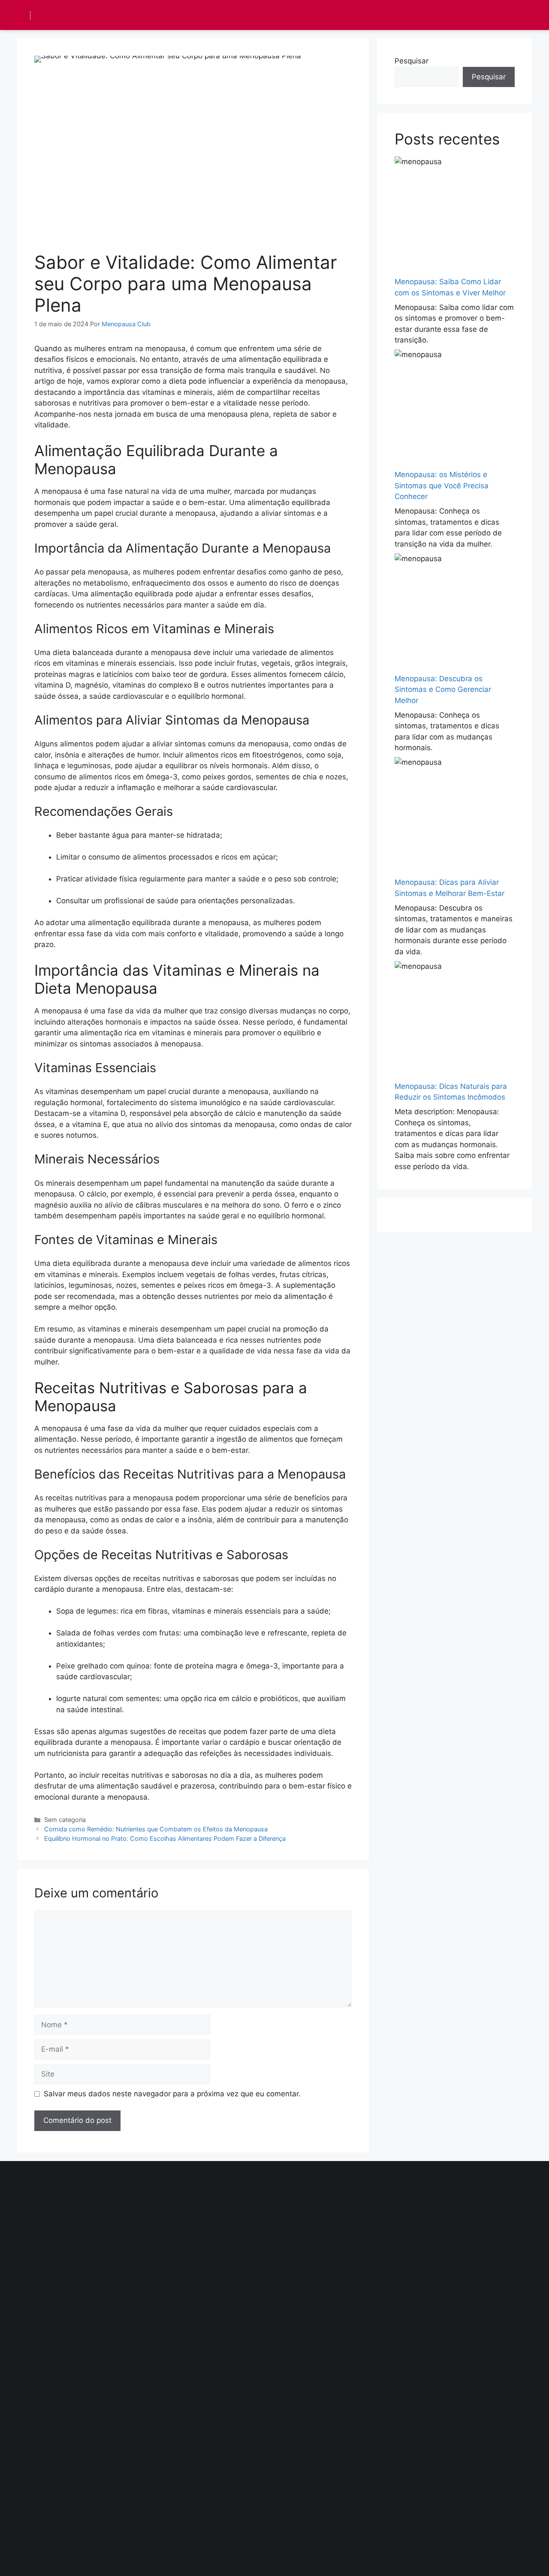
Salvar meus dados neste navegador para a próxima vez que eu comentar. (172, 2094)
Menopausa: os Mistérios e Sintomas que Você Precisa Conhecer (442, 485)
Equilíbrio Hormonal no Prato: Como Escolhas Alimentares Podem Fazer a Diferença (165, 1838)
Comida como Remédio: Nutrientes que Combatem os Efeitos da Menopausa (156, 1829)
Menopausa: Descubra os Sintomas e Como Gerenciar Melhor (443, 690)
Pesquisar (412, 61)
